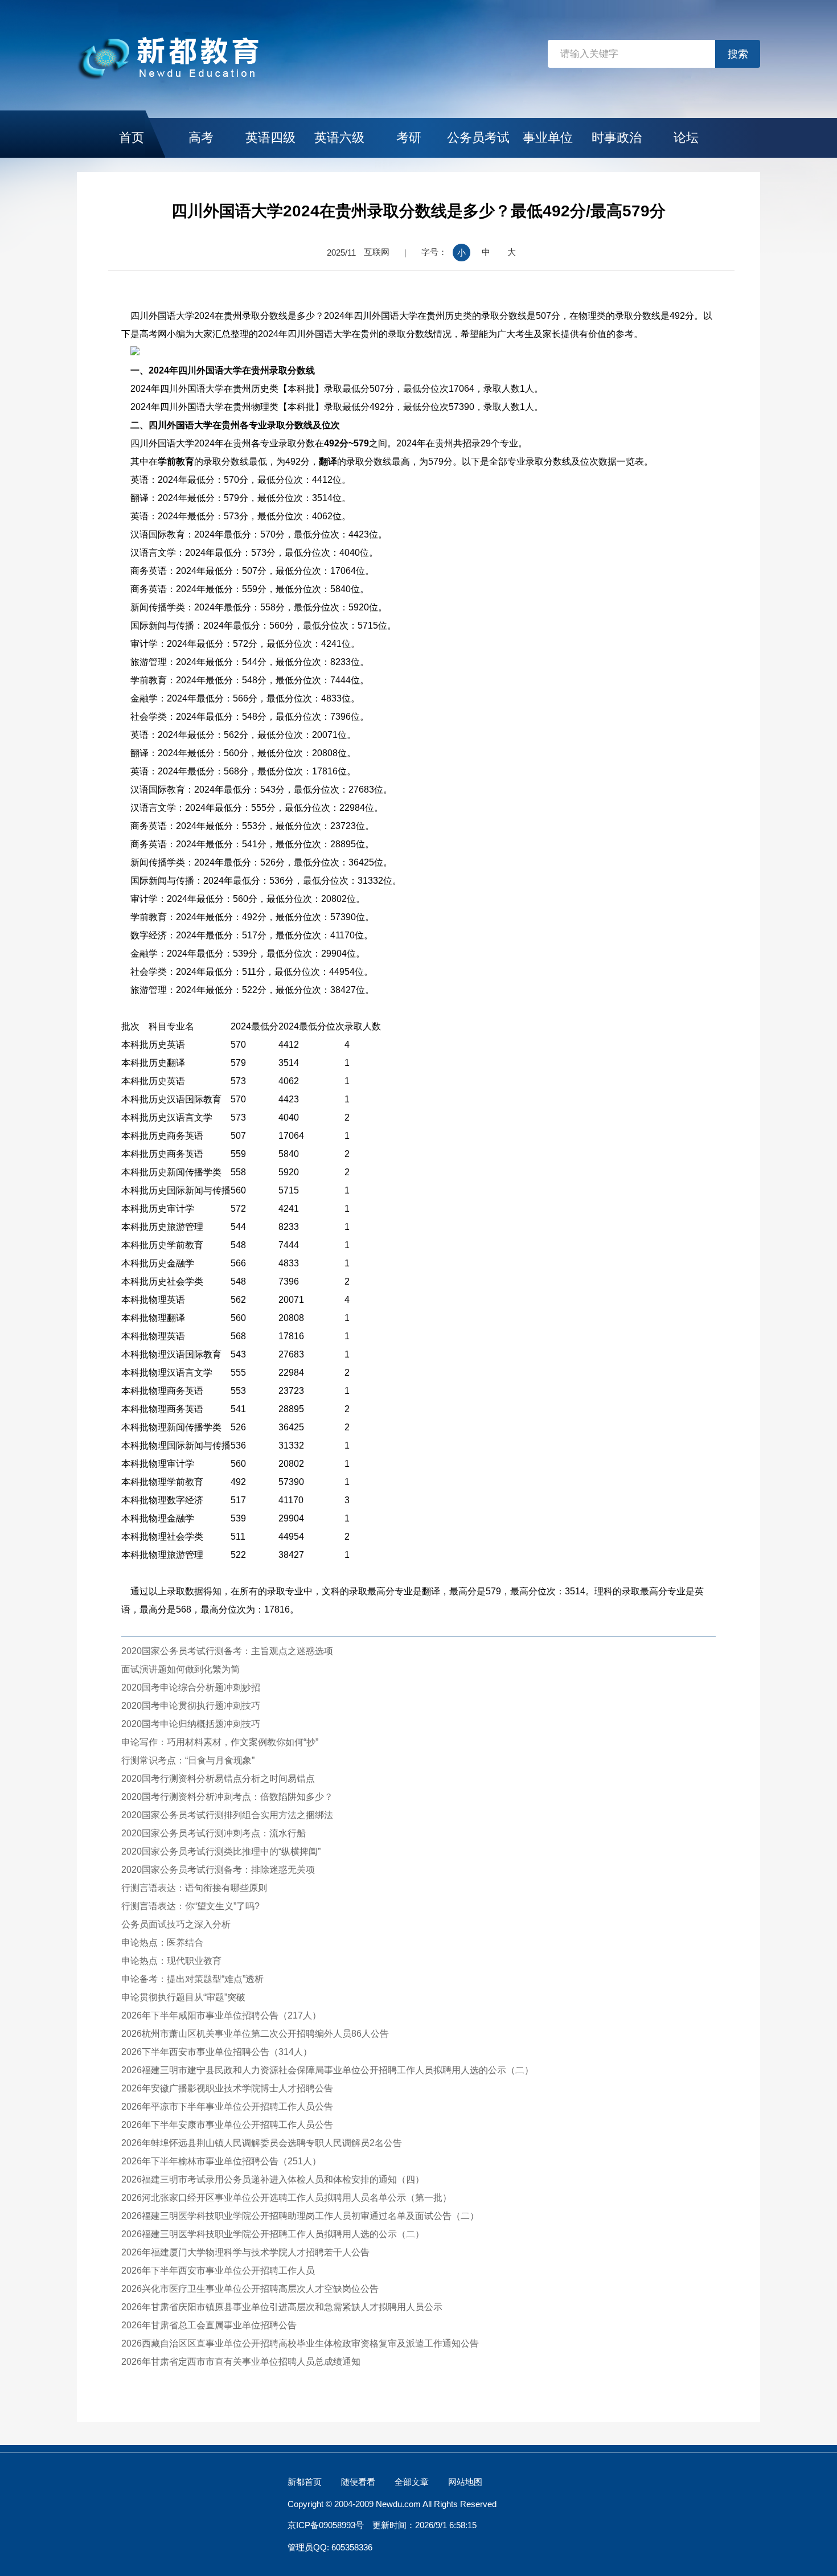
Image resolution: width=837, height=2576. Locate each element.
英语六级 (339, 138)
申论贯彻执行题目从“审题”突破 (183, 1997)
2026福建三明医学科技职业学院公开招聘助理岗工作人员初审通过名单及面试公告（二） (300, 2216)
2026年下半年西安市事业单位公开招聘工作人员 (218, 2271)
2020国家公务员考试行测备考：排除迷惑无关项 (218, 1870)
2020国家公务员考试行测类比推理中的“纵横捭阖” (221, 1851)
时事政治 (617, 138)
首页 (132, 138)
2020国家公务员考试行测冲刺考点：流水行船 (214, 1833)
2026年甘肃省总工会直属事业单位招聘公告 (209, 2325)
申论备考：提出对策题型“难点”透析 (192, 1979)
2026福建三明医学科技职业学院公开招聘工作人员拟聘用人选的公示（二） (273, 2234)
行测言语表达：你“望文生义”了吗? (190, 1906)
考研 (409, 138)
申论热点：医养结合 (162, 1943)
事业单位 (548, 138)
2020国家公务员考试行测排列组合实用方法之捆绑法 (227, 1815)
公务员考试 (478, 138)
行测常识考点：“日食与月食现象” (188, 1760)
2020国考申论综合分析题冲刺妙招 (191, 1687)
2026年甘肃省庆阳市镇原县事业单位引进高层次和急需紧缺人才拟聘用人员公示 (282, 2307)
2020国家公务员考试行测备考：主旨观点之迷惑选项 (227, 1651)
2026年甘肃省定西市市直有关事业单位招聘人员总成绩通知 (241, 2362)
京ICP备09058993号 (326, 2525)
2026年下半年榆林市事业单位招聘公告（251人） (221, 2161)
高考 (201, 138)
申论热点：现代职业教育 (171, 1961)
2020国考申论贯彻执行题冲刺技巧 (191, 1706)
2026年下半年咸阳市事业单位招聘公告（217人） (221, 2015)
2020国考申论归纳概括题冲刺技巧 (191, 1724)
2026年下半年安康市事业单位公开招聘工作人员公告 (227, 2125)
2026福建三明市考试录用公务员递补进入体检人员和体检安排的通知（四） (273, 2179)
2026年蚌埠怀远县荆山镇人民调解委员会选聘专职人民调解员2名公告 (262, 2143)
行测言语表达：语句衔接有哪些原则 (194, 1888)
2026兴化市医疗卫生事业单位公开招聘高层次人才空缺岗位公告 (250, 2289)
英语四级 (270, 138)
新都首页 (305, 2482)
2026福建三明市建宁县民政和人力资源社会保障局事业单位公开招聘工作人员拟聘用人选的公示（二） (327, 2070)
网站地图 (465, 2482)
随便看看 (358, 2482)
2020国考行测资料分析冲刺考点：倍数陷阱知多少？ (227, 1797)
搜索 (738, 54)
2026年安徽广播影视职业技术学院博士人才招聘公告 (227, 2088)
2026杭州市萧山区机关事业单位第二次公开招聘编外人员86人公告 (255, 2034)
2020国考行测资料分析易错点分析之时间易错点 (218, 1779)
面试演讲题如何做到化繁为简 (180, 1669)
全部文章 (412, 2482)
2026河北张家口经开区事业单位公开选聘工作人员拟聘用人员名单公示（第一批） (286, 2198)
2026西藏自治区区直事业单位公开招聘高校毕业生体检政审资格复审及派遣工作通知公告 (300, 2343)
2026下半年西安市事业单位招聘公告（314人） (217, 2052)
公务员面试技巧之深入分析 (176, 1924)
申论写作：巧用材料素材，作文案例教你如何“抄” (220, 1742)
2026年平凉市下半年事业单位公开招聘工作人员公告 (227, 2107)
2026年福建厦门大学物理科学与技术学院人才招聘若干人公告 (245, 2252)
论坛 (686, 138)
